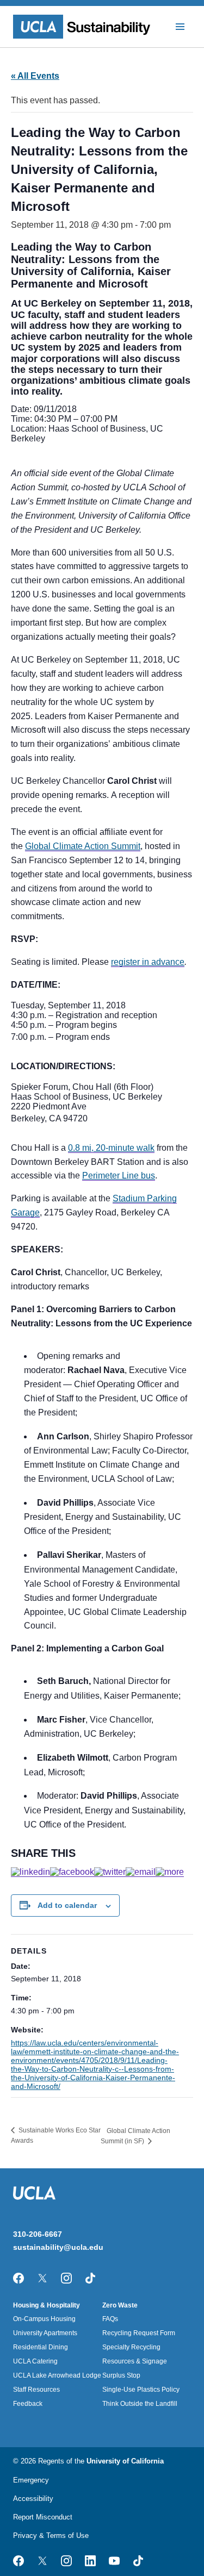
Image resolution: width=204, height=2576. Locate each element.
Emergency (31, 2480)
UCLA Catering (35, 2361)
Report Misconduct (43, 2517)
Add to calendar (67, 1905)
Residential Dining (41, 2347)
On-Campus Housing (44, 2319)
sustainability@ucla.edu (58, 2247)
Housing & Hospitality (47, 2305)
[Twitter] (110, 1872)
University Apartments (45, 2333)
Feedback (28, 2404)
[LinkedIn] (30, 1872)
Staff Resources (36, 2390)
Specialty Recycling (131, 2347)
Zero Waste (120, 2305)
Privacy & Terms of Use (51, 2536)
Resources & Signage (135, 2361)
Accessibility (33, 2499)
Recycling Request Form (139, 2333)
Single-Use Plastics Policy (141, 2390)
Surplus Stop (121, 2375)
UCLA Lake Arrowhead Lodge (57, 2375)
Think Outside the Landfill (140, 2404)
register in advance (148, 962)
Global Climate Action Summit (83, 846)
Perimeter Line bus (119, 1175)
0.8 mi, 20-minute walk (111, 1148)
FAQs (110, 2319)
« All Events (35, 76)
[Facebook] (72, 1872)
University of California (125, 2461)
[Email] (141, 1872)
